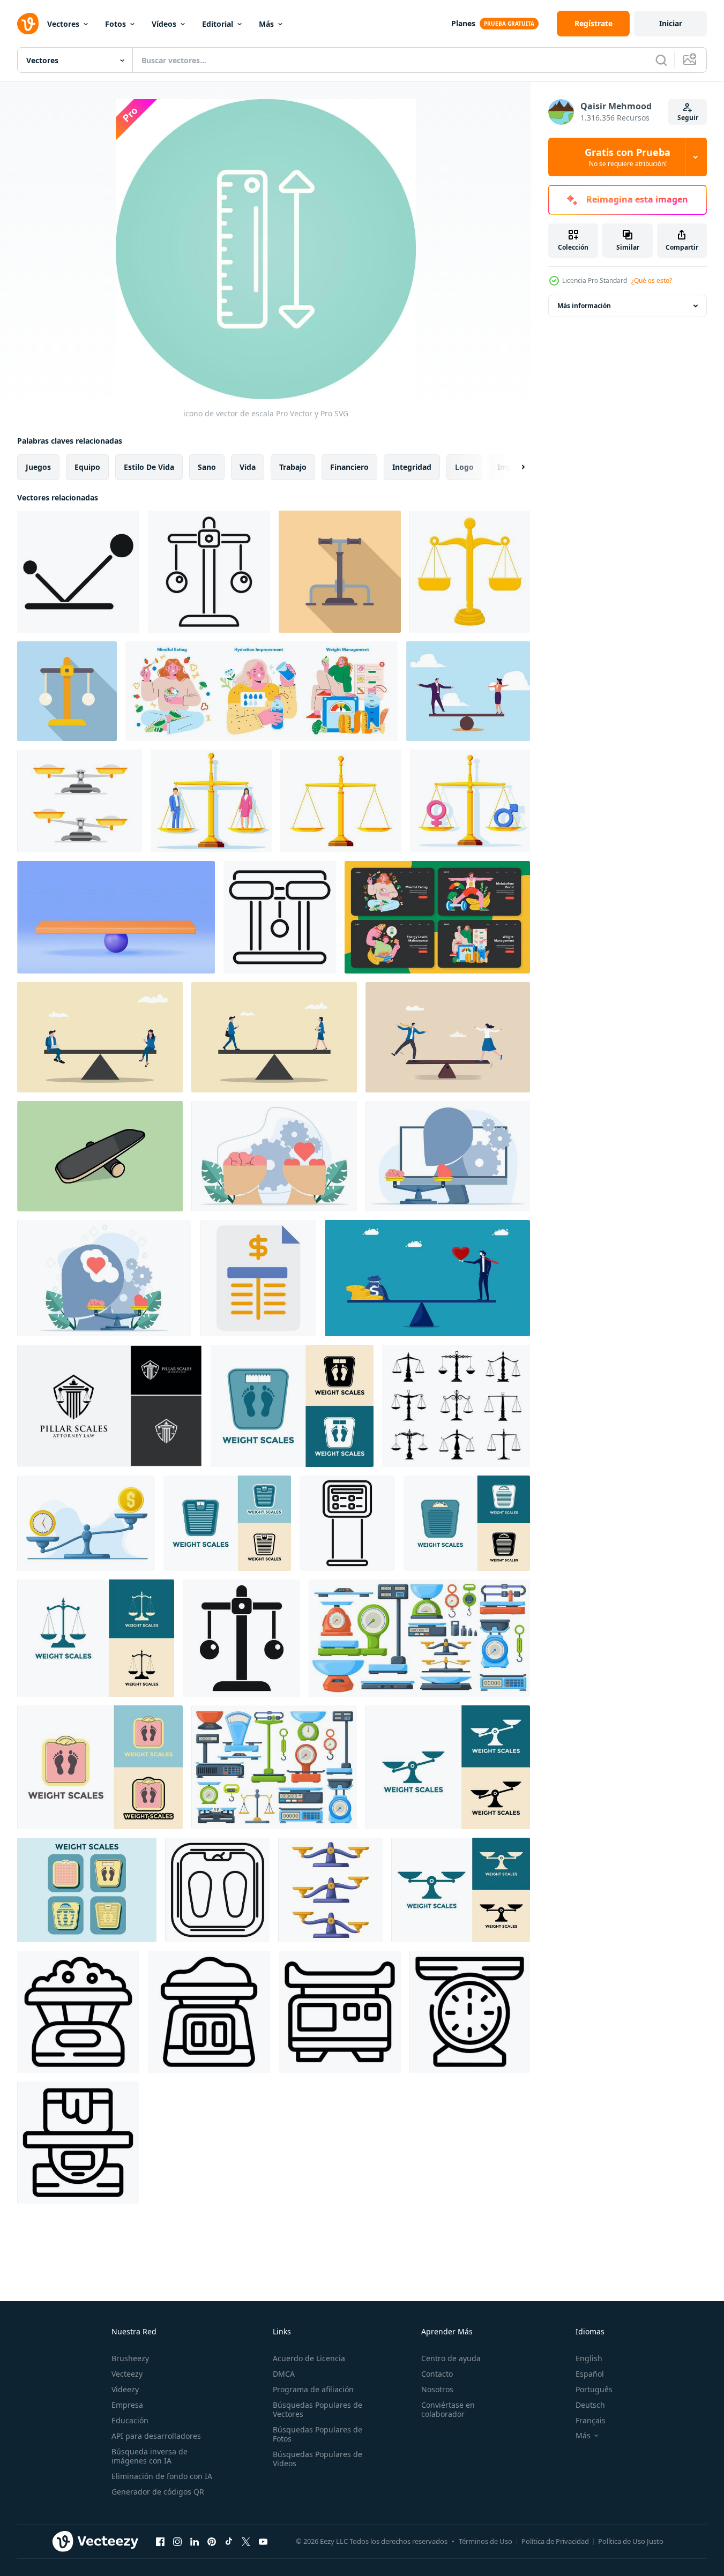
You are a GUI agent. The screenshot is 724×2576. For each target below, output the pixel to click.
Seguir (688, 118)
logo (464, 467)
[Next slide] (514, 467)
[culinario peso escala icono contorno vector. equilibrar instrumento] (78, 2012)
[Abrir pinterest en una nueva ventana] (212, 2541)
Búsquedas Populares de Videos (318, 2459)
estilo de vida (149, 467)
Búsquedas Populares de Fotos (318, 2434)
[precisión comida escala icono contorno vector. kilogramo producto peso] (470, 2012)
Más (266, 24)
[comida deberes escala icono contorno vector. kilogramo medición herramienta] (340, 2012)
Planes (463, 23)
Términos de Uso (486, 2541)
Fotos (115, 24)
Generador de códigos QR (158, 2492)
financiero (349, 467)
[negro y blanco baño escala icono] (217, 1890)
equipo (87, 467)
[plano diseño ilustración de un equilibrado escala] (67, 691)
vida (248, 467)
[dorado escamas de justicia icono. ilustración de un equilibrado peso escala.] (470, 572)
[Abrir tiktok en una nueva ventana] (229, 2541)
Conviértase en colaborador (448, 2409)
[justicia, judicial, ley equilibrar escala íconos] (456, 1406)
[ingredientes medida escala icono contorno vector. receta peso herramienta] (209, 2012)
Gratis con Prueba (628, 157)
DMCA (284, 2374)
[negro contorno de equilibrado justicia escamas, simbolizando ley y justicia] (280, 917)
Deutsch (590, 2405)
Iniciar (671, 23)
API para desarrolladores (156, 2436)
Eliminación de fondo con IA (162, 2476)
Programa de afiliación (313, 2389)
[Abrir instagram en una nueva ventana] (177, 2541)
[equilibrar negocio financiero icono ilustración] (258, 1278)
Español (590, 2374)
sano (207, 467)
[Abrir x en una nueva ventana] (246, 2541)
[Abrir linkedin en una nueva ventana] (195, 2541)
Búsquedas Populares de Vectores (318, 2409)
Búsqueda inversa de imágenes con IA (150, 2456)
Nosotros (437, 2389)
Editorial (218, 24)
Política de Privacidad (555, 2541)
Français (591, 2420)
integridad (412, 467)
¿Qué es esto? (652, 280)
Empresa (127, 2405)
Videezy (125, 2389)
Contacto (437, 2374)
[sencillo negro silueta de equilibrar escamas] (241, 1638)
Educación (130, 2420)
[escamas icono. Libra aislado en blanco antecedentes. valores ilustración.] (448, 1767)
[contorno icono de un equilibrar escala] (209, 572)
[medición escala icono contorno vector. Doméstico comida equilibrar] (78, 2143)
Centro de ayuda (451, 2358)
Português (594, 2389)
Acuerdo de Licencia (309, 2358)
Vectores (63, 24)
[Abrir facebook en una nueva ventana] (160, 2541)
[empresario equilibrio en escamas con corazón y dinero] (427, 1278)
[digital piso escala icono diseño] (347, 1523)
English (589, 2358)
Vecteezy (127, 2374)
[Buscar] (661, 60)
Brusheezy (130, 2358)
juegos (38, 467)
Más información (584, 306)
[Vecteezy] (28, 24)
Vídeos (164, 24)
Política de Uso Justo (631, 2541)
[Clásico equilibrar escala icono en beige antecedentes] (340, 572)
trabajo (293, 467)
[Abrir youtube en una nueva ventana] (263, 2541)
